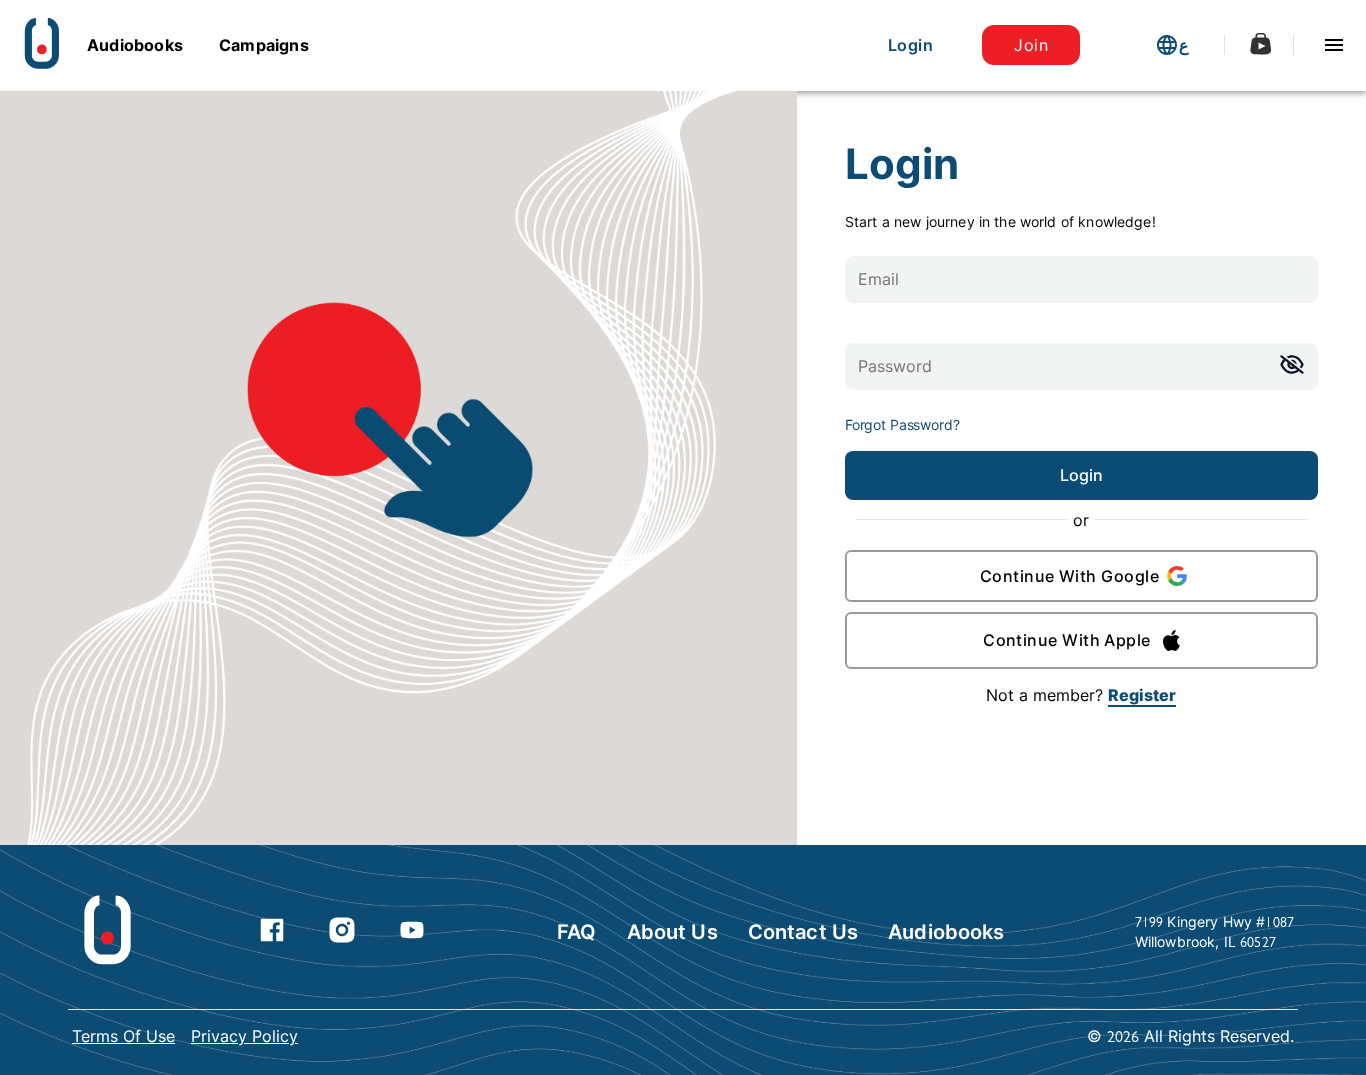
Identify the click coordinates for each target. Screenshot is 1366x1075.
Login (910, 45)
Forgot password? (902, 424)
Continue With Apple (1067, 640)
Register (1142, 695)
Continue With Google (1069, 576)
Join (1031, 45)
